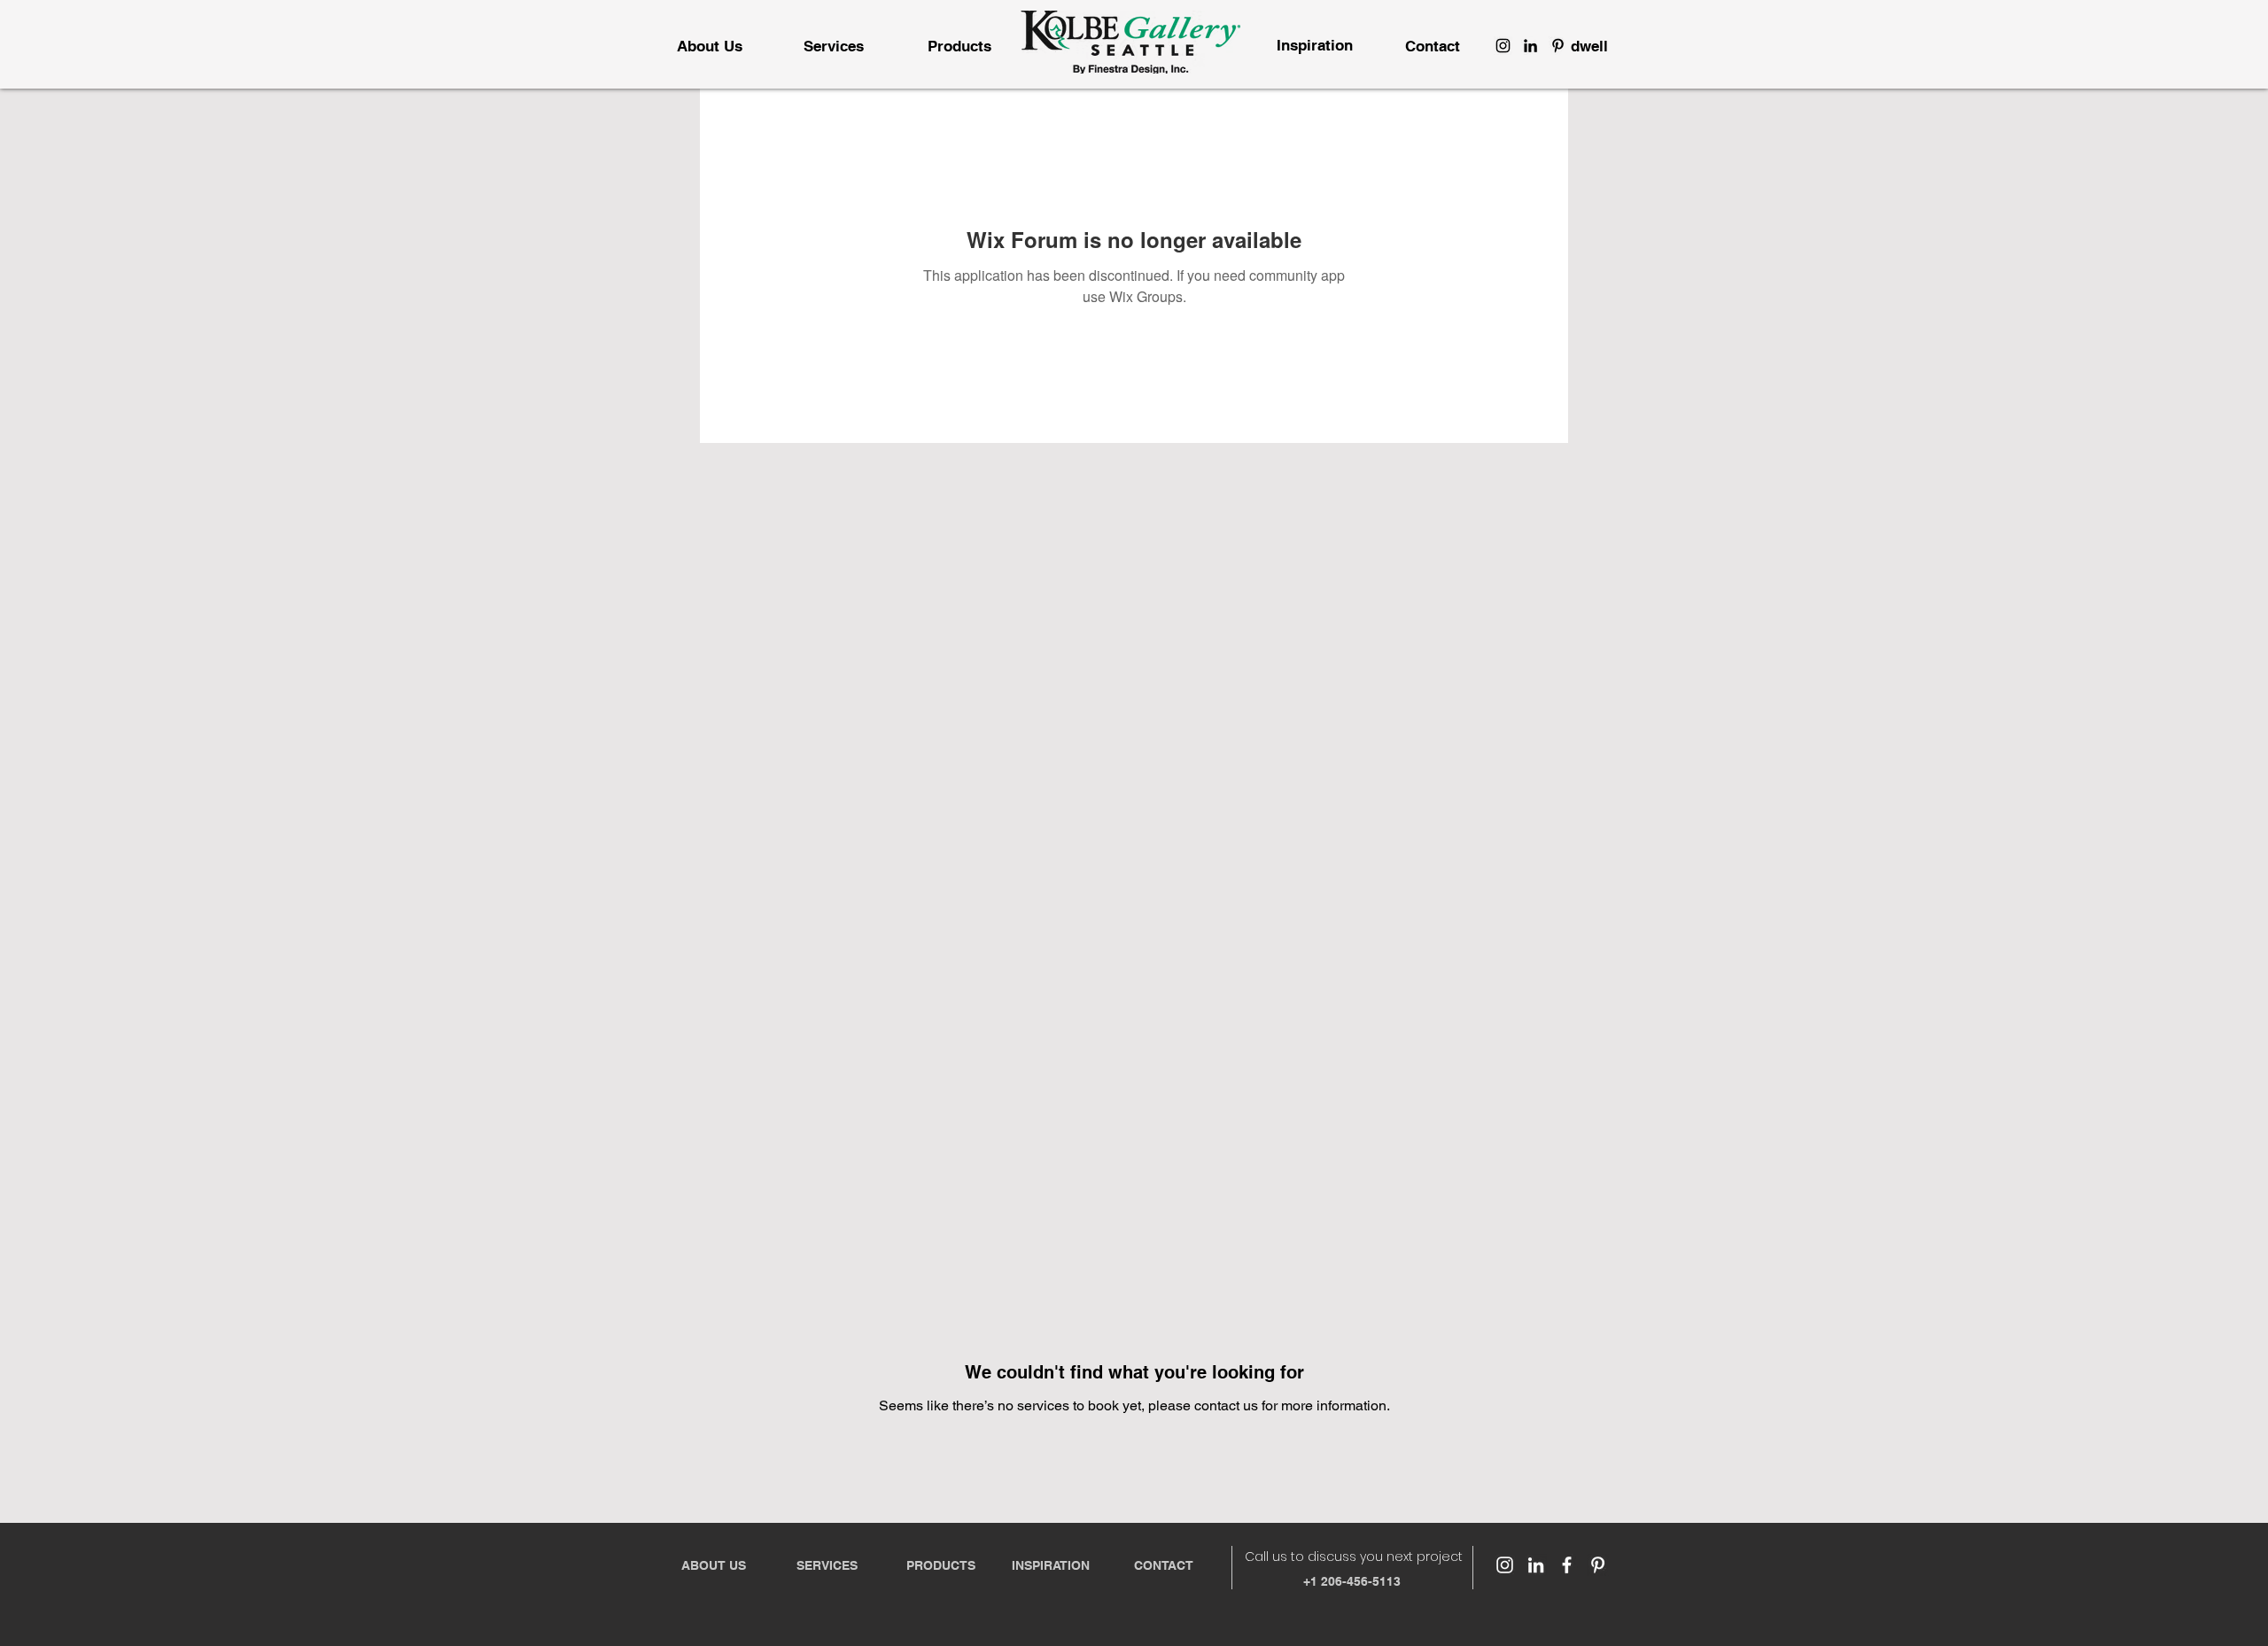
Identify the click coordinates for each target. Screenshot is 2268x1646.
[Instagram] (1503, 46)
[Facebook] (1567, 1565)
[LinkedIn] (1530, 46)
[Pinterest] (1558, 46)
